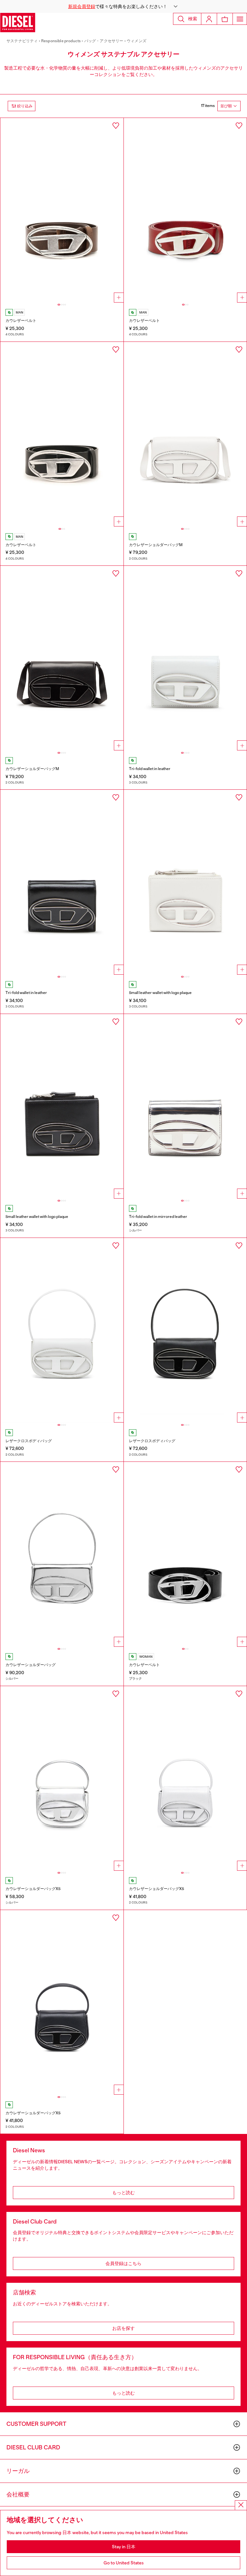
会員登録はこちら (123, 2263)
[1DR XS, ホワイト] (185, 1779)
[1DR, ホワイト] (62, 1330)
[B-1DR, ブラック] (62, 434)
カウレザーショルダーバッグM (156, 545)
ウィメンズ (137, 41)
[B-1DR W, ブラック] (185, 1554)
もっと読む (123, 2193)
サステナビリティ (22, 41)
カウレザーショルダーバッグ (31, 1665)
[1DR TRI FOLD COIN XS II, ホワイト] (185, 658)
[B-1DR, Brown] (62, 210)
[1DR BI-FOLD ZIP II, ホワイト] (185, 882)
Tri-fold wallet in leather (150, 769)
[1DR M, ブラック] (62, 658)
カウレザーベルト (21, 321)
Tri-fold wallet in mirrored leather (158, 1217)
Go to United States (124, 2563)
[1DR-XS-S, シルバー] (62, 1779)
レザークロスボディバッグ (29, 1441)
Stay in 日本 (124, 2547)
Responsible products (61, 41)
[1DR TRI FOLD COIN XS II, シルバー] (185, 1106)
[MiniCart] (225, 19)
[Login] (209, 19)
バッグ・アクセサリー (104, 41)
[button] (123, 6)
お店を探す (123, 2328)
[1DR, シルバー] (62, 1554)
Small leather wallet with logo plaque (160, 993)
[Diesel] (18, 23)
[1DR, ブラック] (185, 1330)
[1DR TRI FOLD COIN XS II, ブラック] (62, 882)
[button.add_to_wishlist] (116, 126)
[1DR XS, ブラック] (62, 2002)
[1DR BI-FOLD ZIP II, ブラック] (62, 1106)
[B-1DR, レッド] (185, 210)
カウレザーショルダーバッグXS (33, 1889)
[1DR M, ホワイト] (185, 434)
